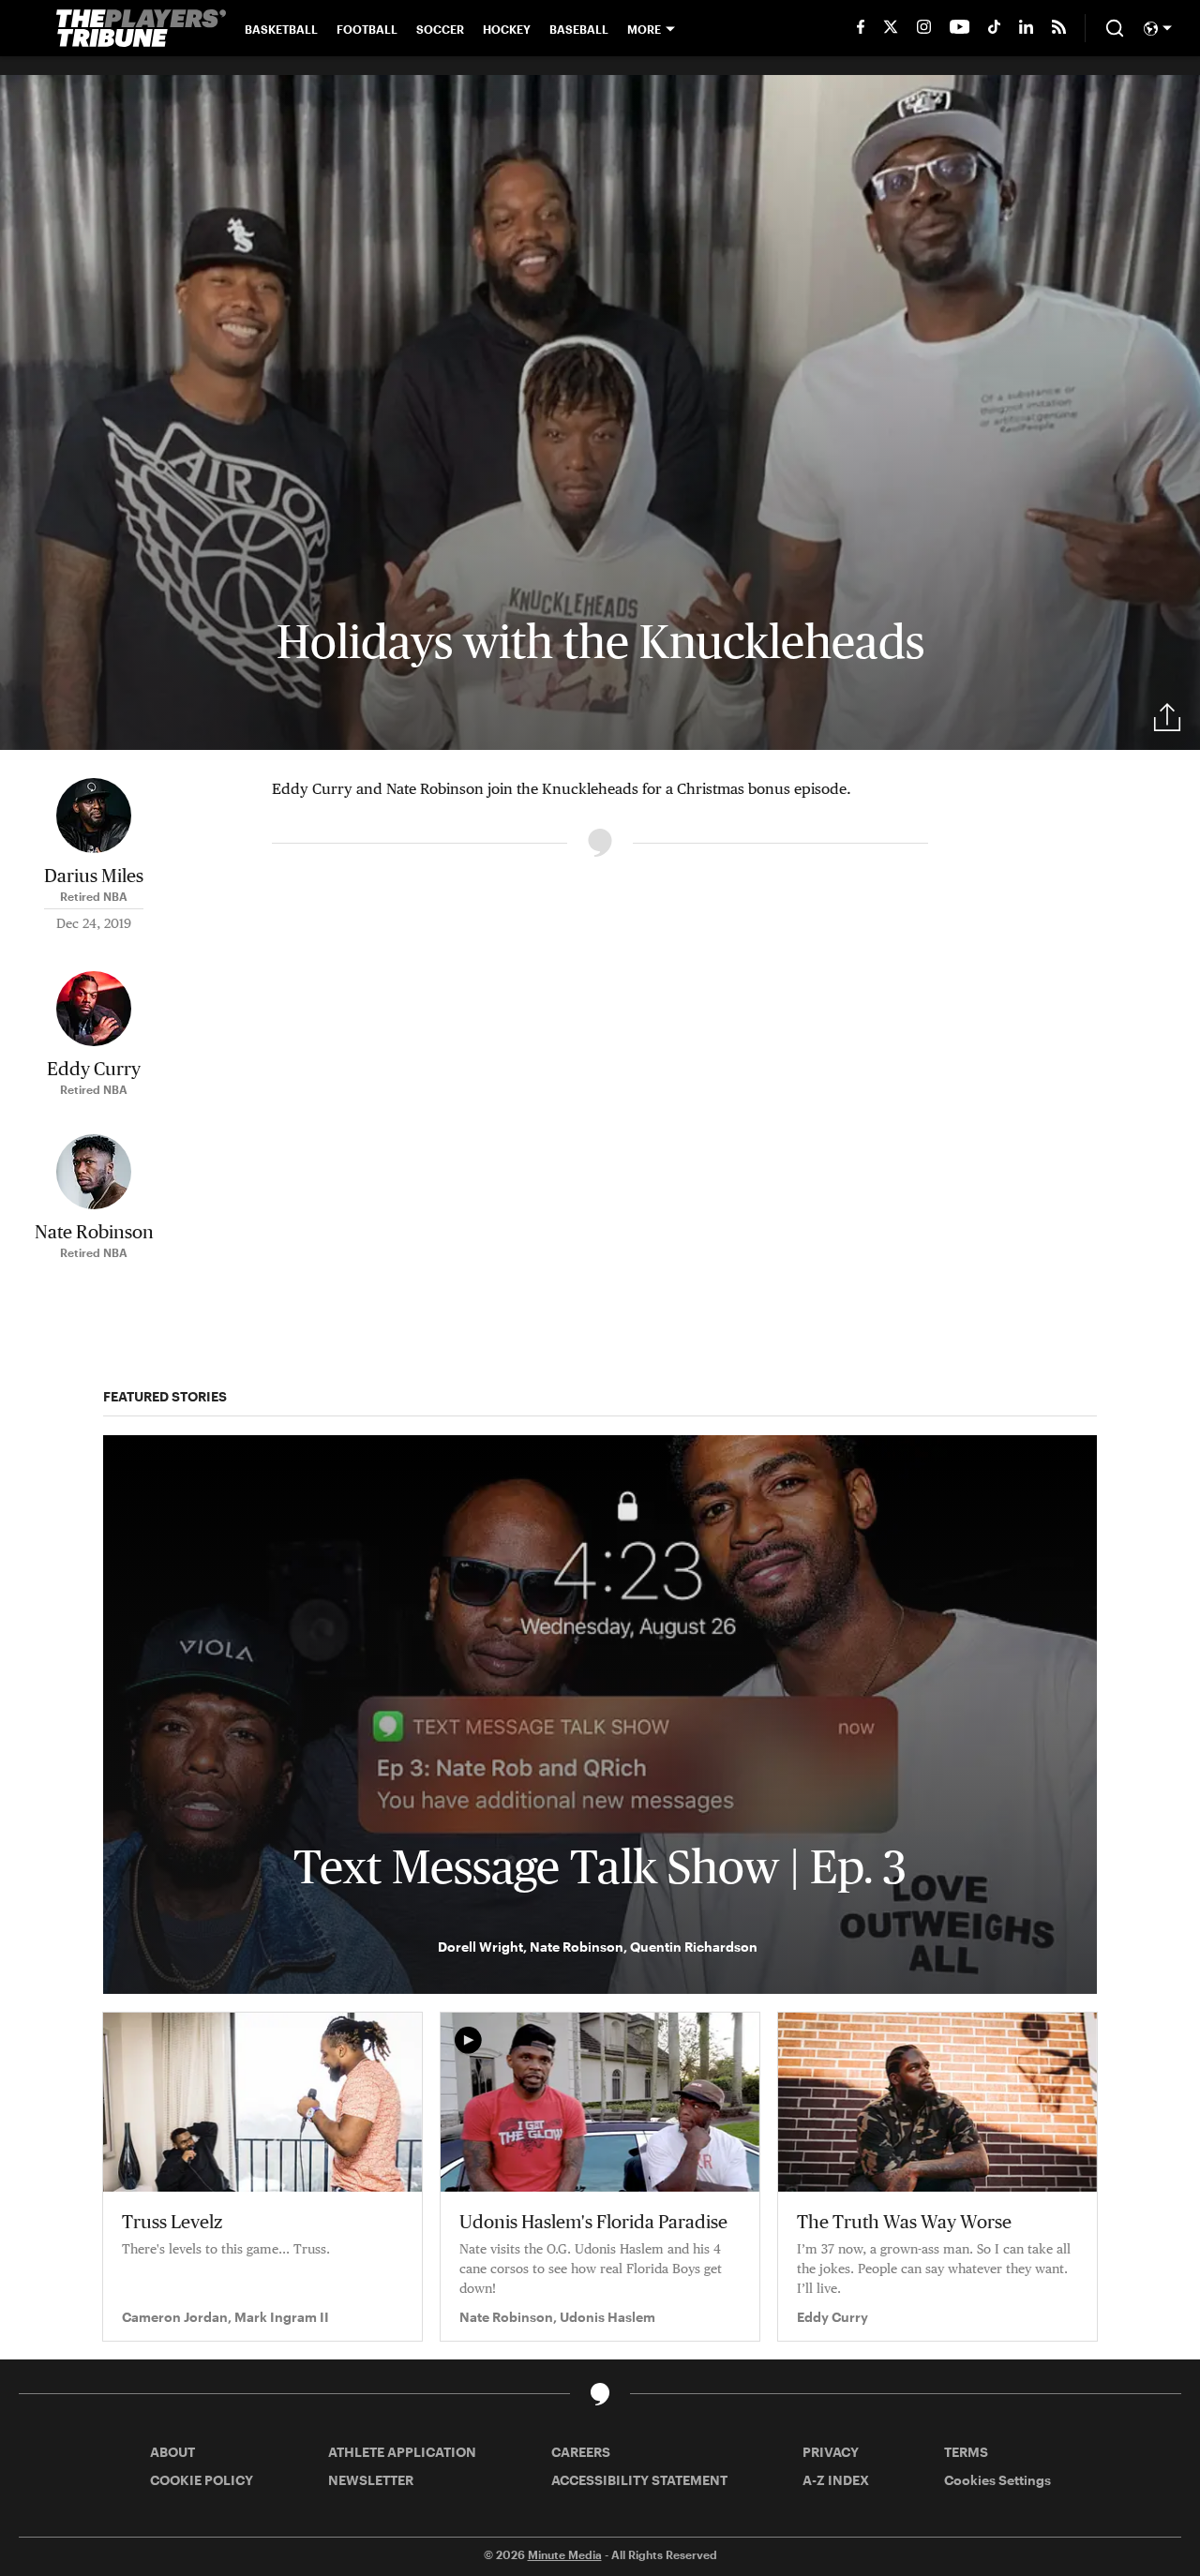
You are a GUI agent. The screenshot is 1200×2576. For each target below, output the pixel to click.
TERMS (966, 2452)
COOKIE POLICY (202, 2480)
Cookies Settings (997, 2480)
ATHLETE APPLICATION (402, 2452)
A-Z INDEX (836, 2480)
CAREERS (581, 2452)
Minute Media (565, 2554)
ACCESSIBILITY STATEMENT (639, 2480)
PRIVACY (831, 2452)
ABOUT (172, 2452)
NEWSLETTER (371, 2480)
